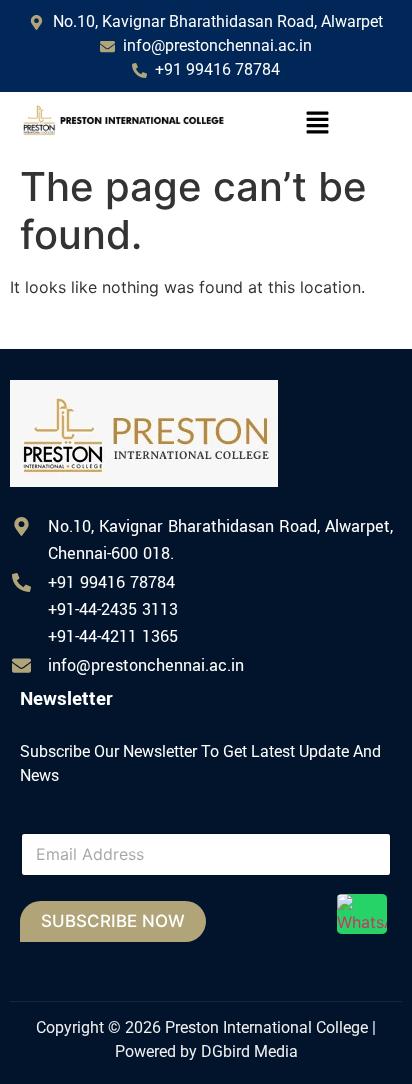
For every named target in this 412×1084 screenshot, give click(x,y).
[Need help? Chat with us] (362, 914)
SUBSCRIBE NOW (113, 921)
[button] (317, 123)
